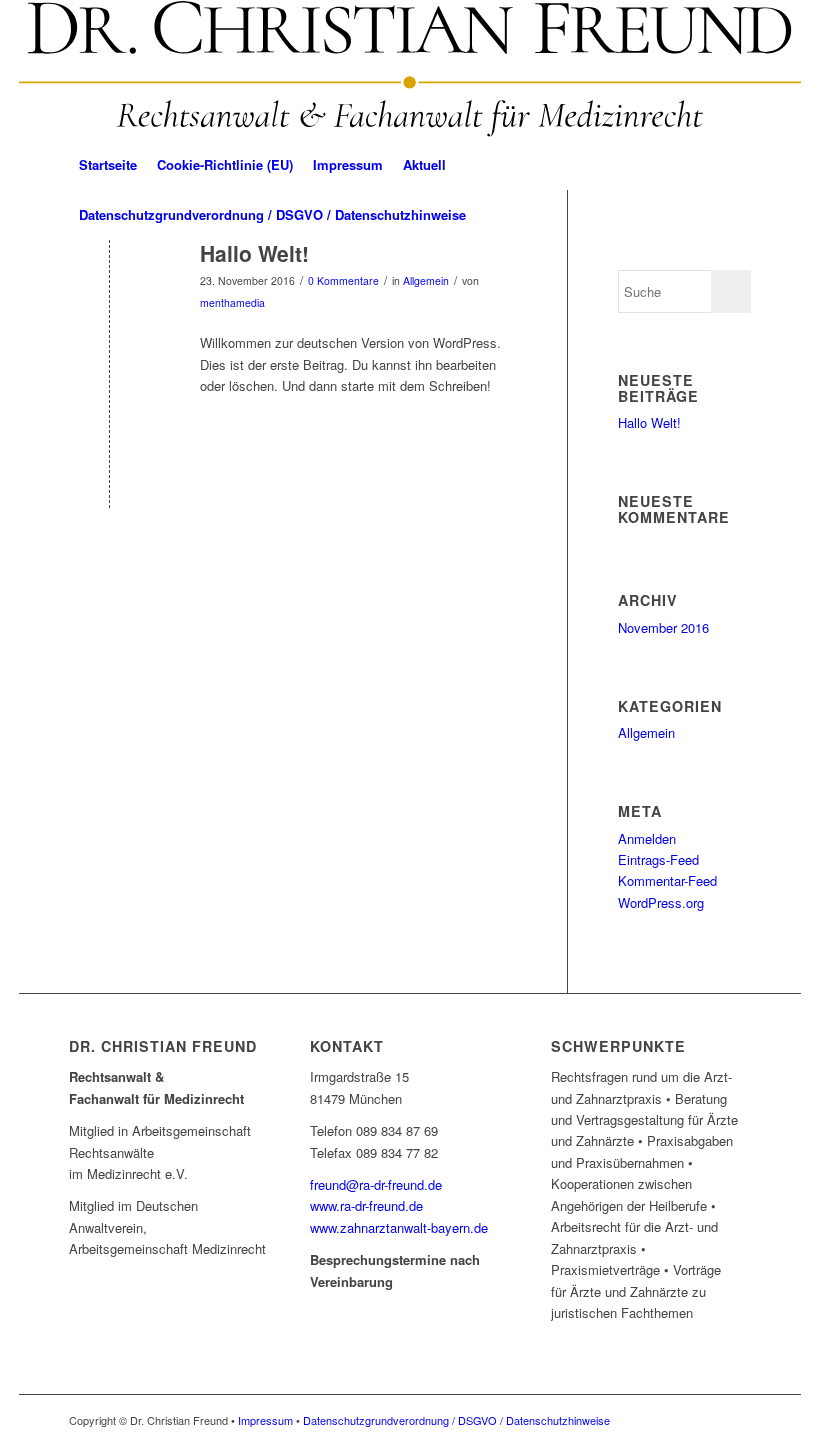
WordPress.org (661, 902)
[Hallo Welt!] (109, 286)
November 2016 (663, 627)
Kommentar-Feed (667, 880)
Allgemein (426, 280)
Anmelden (647, 838)
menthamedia (232, 302)
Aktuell (424, 164)
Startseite (108, 164)
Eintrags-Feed (658, 859)
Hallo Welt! (254, 253)
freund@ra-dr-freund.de (376, 1184)
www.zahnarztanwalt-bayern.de (399, 1227)
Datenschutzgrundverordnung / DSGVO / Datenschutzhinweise (272, 214)
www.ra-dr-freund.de (366, 1205)
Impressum (348, 164)
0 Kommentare (343, 280)
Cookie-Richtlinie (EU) (225, 164)
